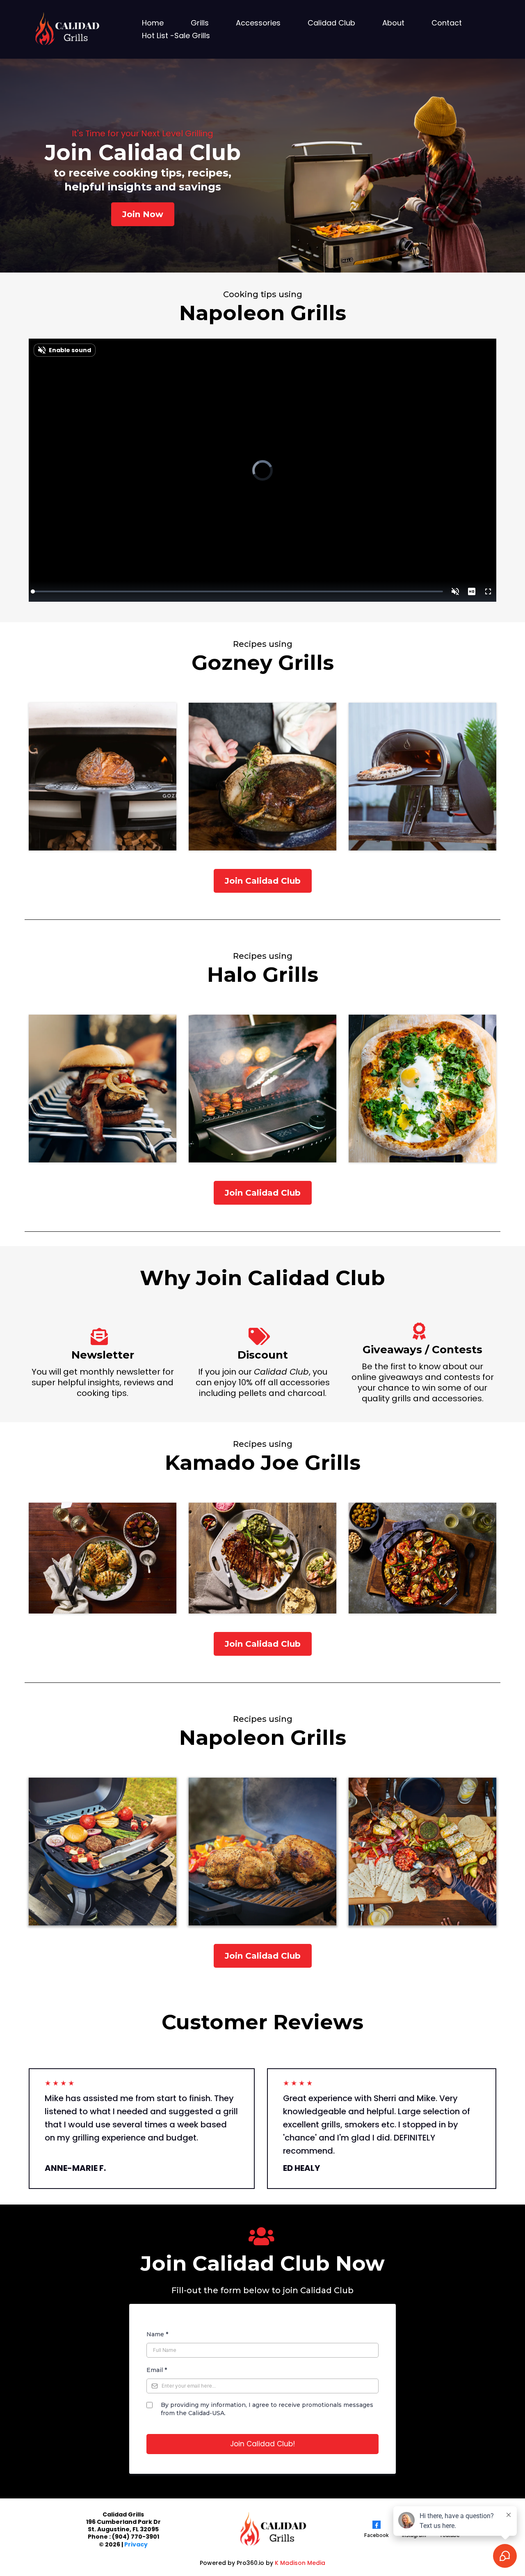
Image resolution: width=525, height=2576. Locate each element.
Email (157, 2370)
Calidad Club (331, 23)
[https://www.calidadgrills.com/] (66, 29)
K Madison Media (300, 2563)
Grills (200, 23)
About (393, 23)
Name (157, 2334)
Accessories (258, 23)
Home (153, 23)
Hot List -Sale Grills (176, 36)
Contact (447, 23)
